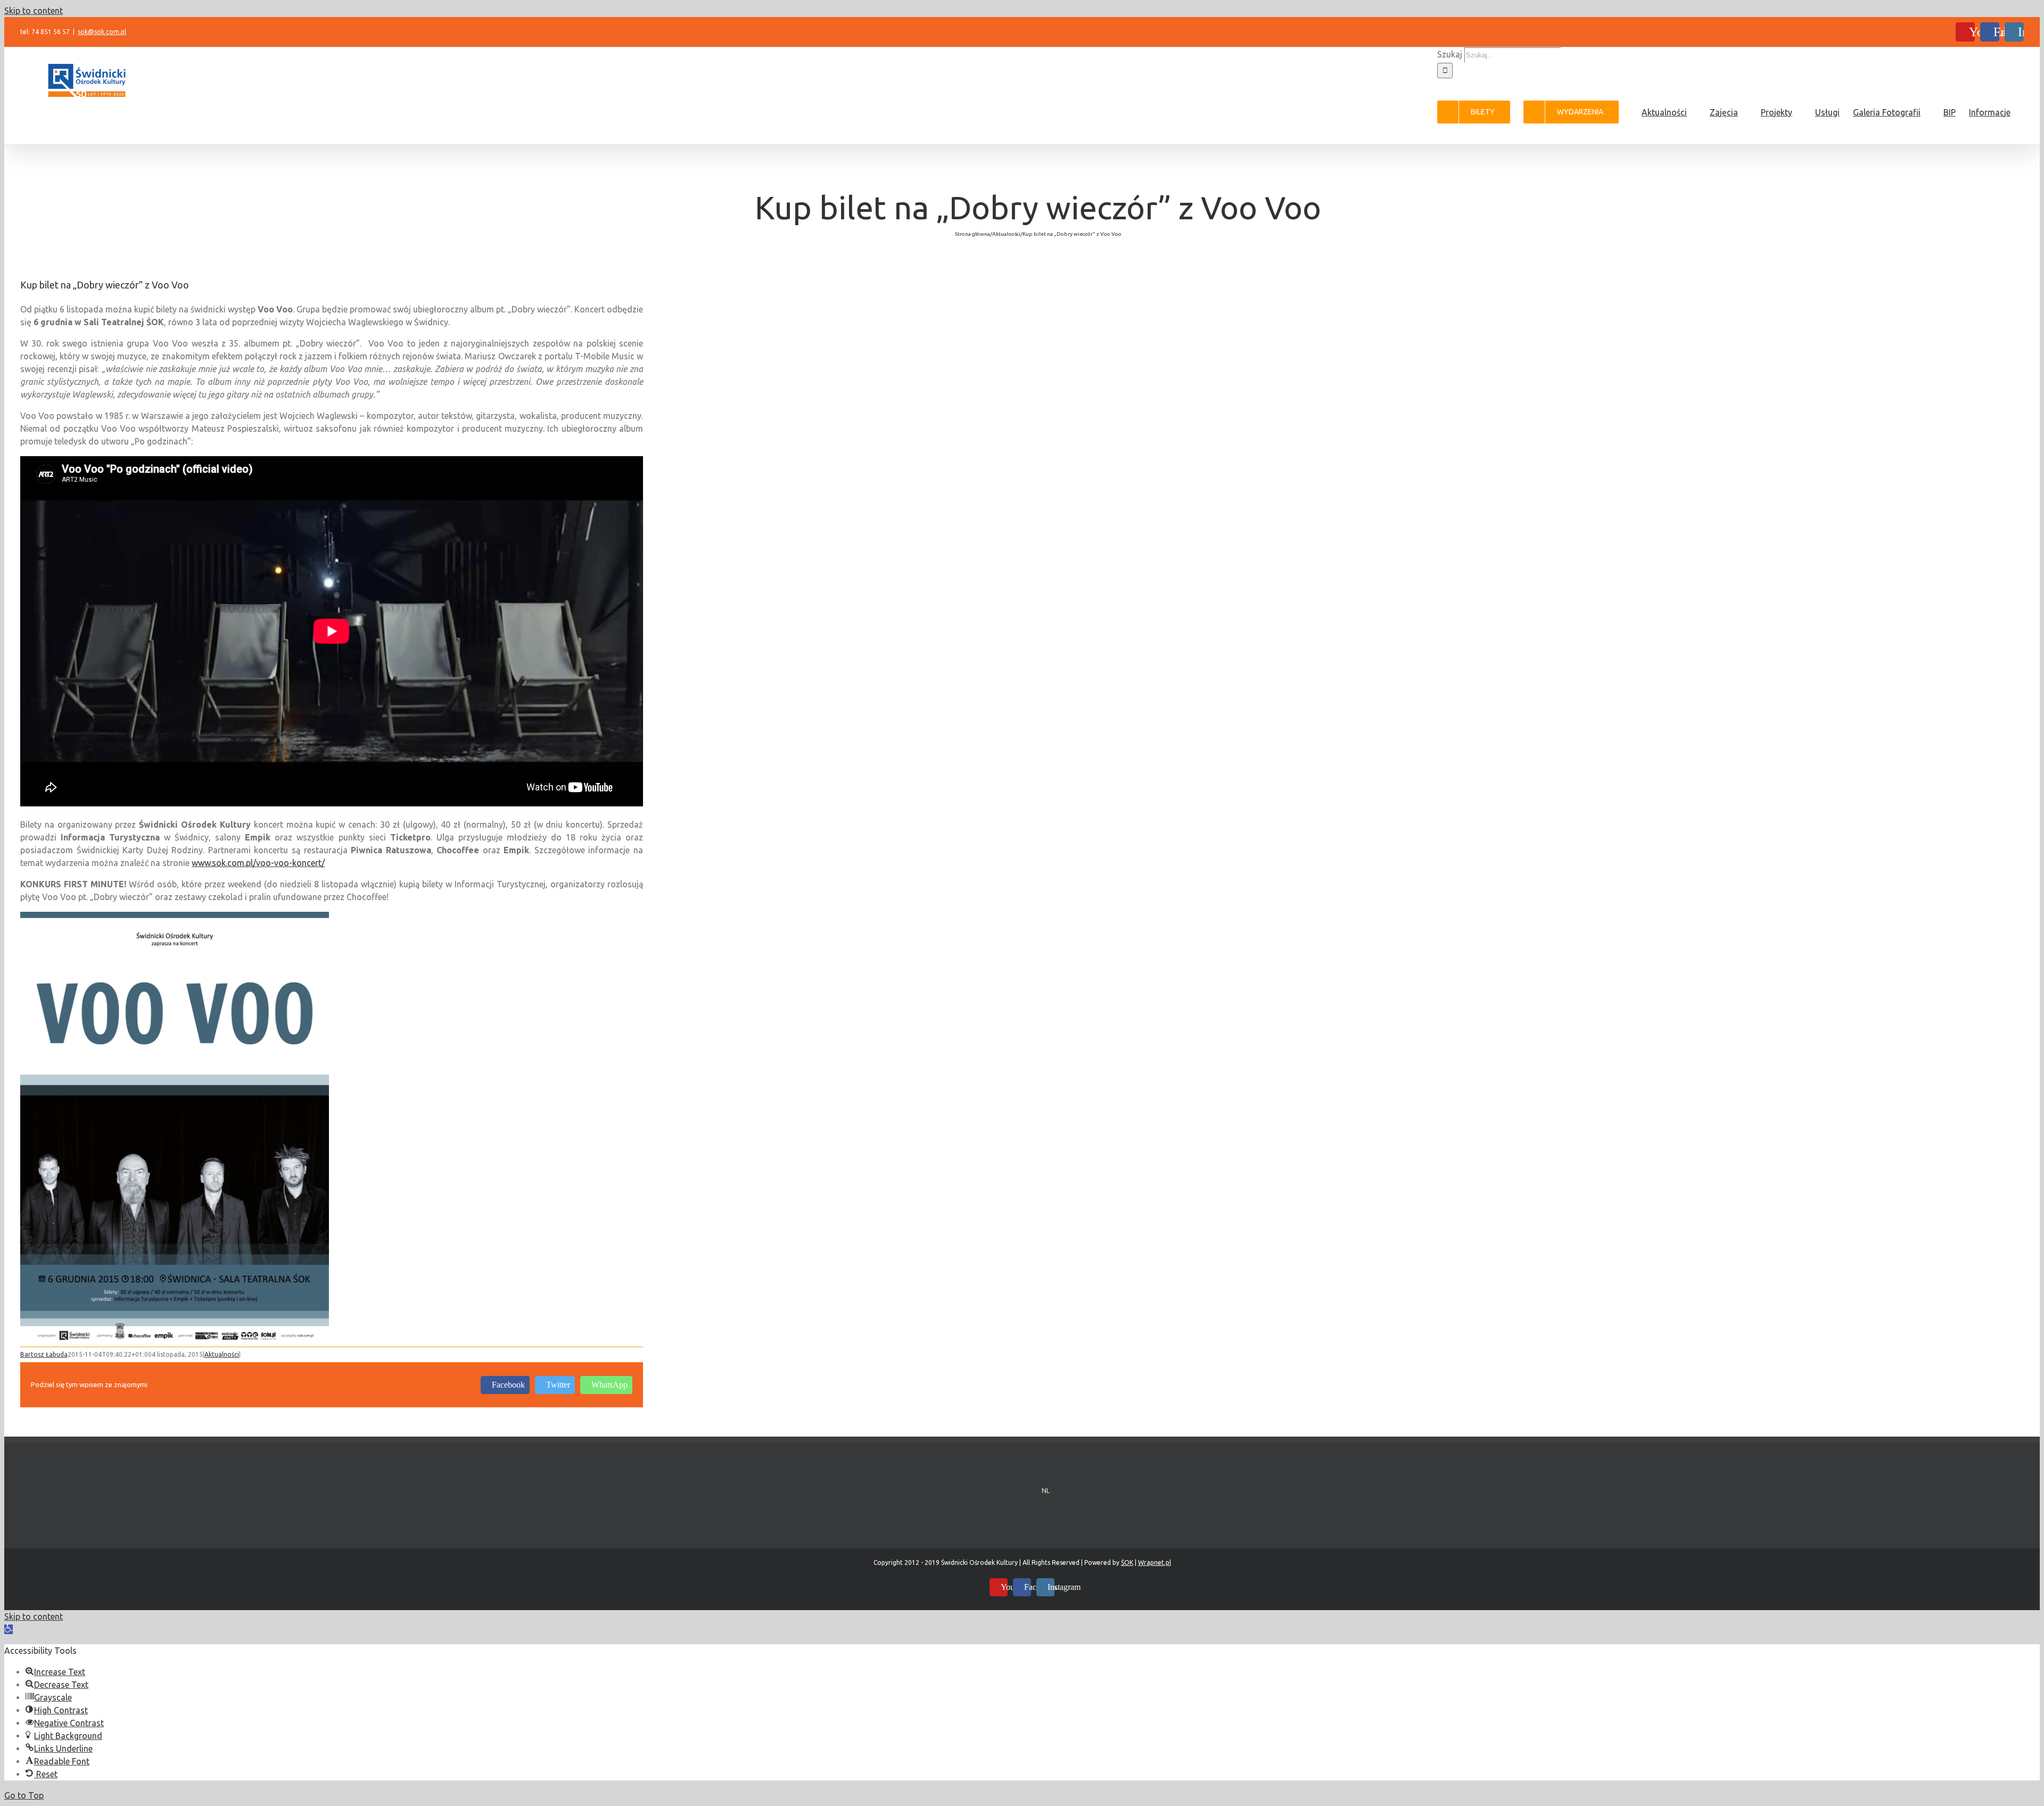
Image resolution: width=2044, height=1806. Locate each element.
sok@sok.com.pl (102, 32)
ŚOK (1127, 1562)
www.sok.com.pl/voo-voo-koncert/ (258, 863)
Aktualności (222, 1354)
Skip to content (34, 11)
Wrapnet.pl (1155, 1562)
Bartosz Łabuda (44, 1354)
